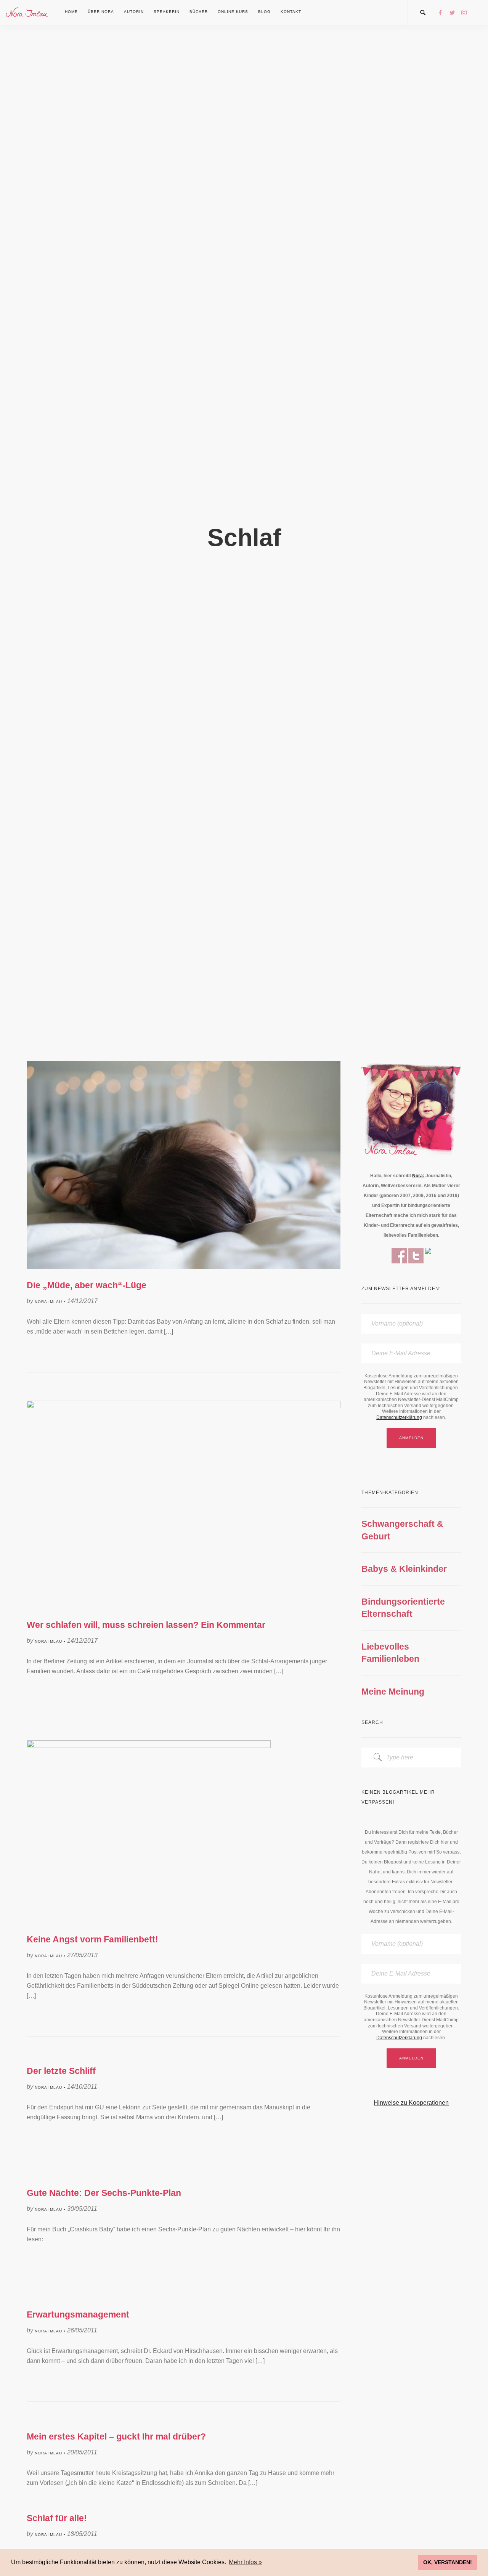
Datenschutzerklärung (399, 1417)
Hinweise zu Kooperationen (411, 2103)
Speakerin (167, 12)
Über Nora (101, 12)
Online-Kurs (233, 12)
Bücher (199, 12)
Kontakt (291, 12)
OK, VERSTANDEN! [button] (448, 2562)
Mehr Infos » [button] (245, 2562)
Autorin (134, 12)
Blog (264, 12)
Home (71, 12)
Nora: (418, 1176)
